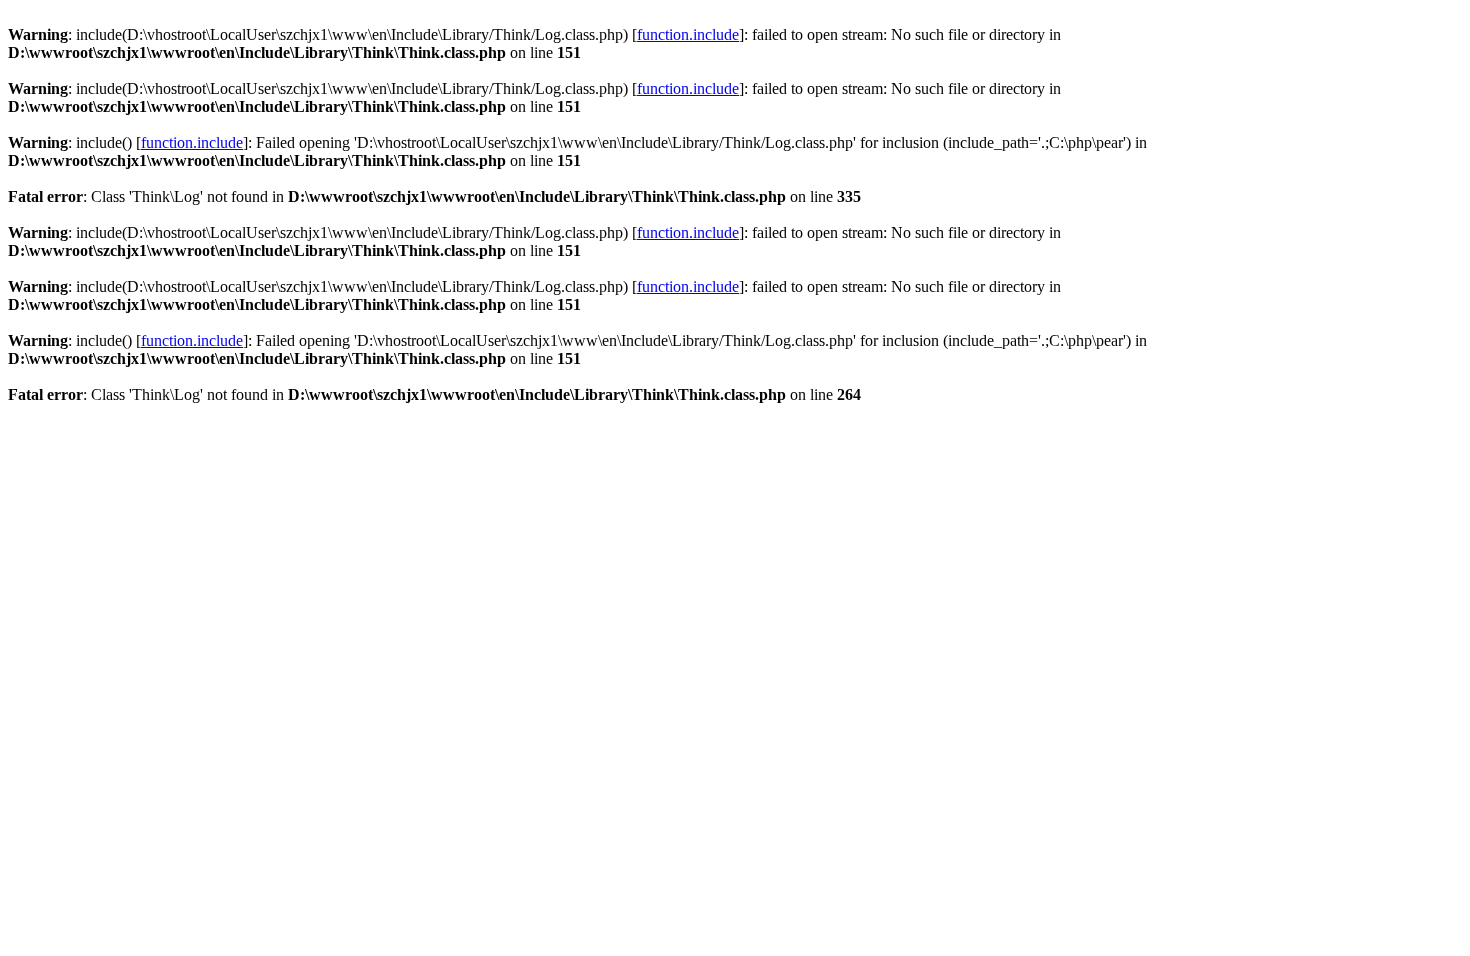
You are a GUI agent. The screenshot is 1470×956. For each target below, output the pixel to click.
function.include (688, 34)
